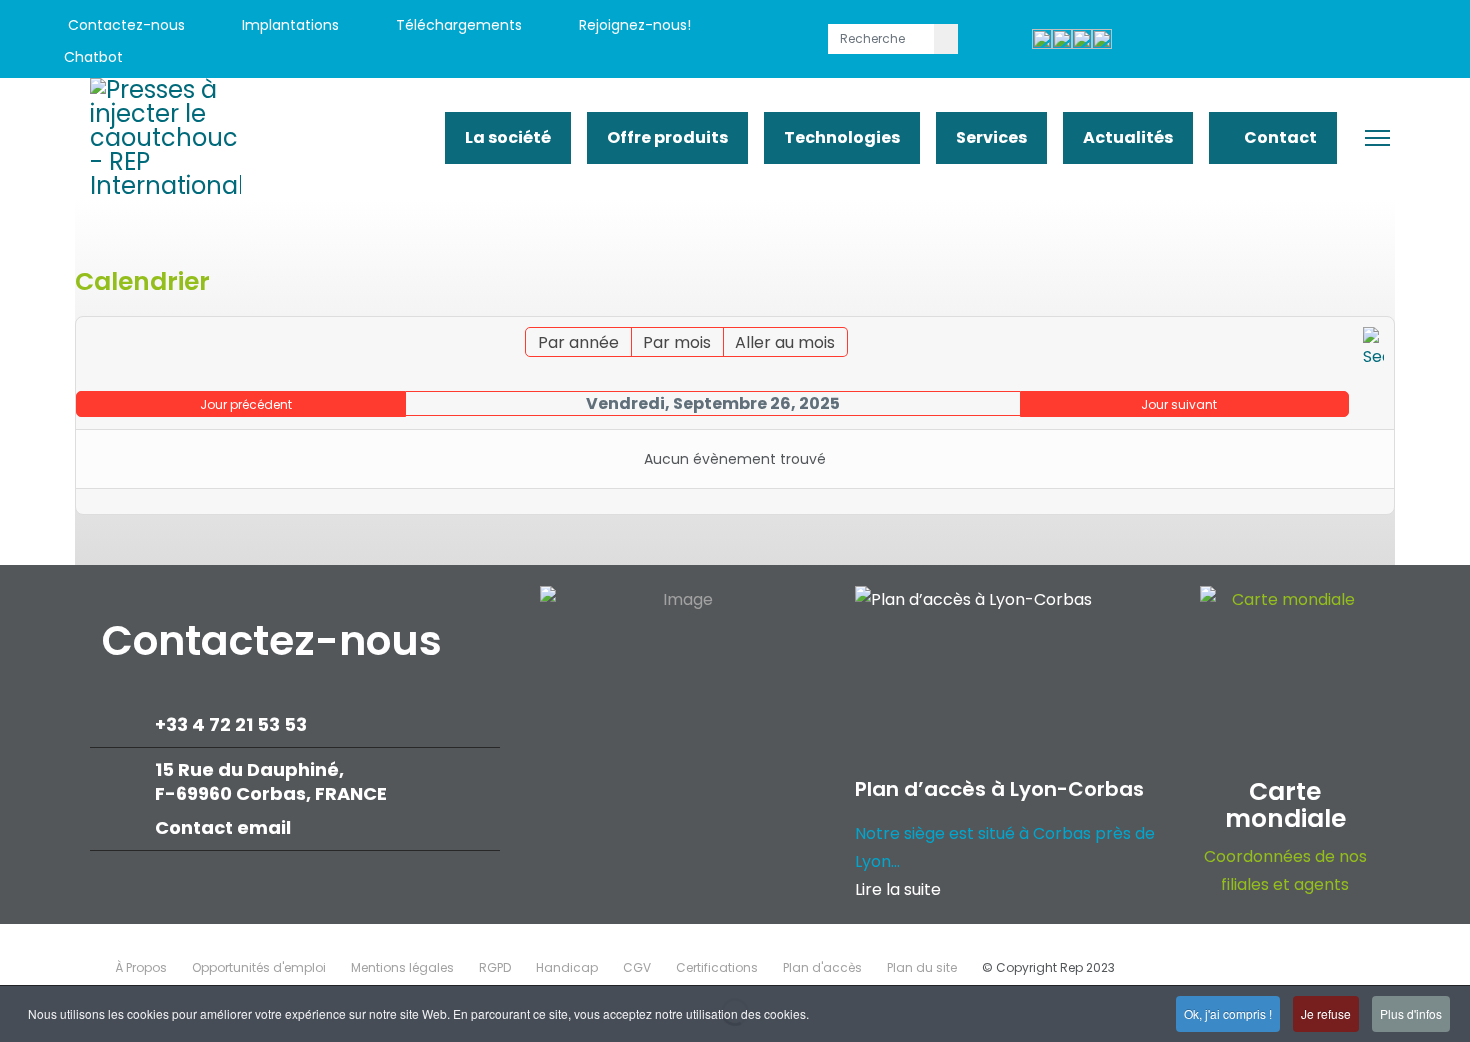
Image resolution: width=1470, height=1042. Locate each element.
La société (508, 137)
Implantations (288, 25)
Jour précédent (246, 404)
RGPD (495, 967)
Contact (1279, 137)
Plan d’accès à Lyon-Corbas (999, 789)
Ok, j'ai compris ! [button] (1228, 1013)
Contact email (225, 827)
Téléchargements (457, 25)
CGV (637, 967)
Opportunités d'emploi (259, 967)
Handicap (567, 967)
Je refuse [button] (1326, 1013)
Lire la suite (898, 889)
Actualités (1128, 137)
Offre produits (667, 137)
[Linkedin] (1307, 41)
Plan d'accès (822, 967)
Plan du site (922, 967)
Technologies (842, 137)
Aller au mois (785, 342)
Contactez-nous (124, 25)
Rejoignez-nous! (633, 25)
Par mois (677, 342)
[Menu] (1377, 138)
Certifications (717, 967)
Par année (578, 342)
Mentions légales (402, 967)
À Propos (141, 967)
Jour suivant (1179, 404)
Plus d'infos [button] (1411, 1013)
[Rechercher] (1373, 349)
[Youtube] (1262, 41)
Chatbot (93, 57)
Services (991, 137)
